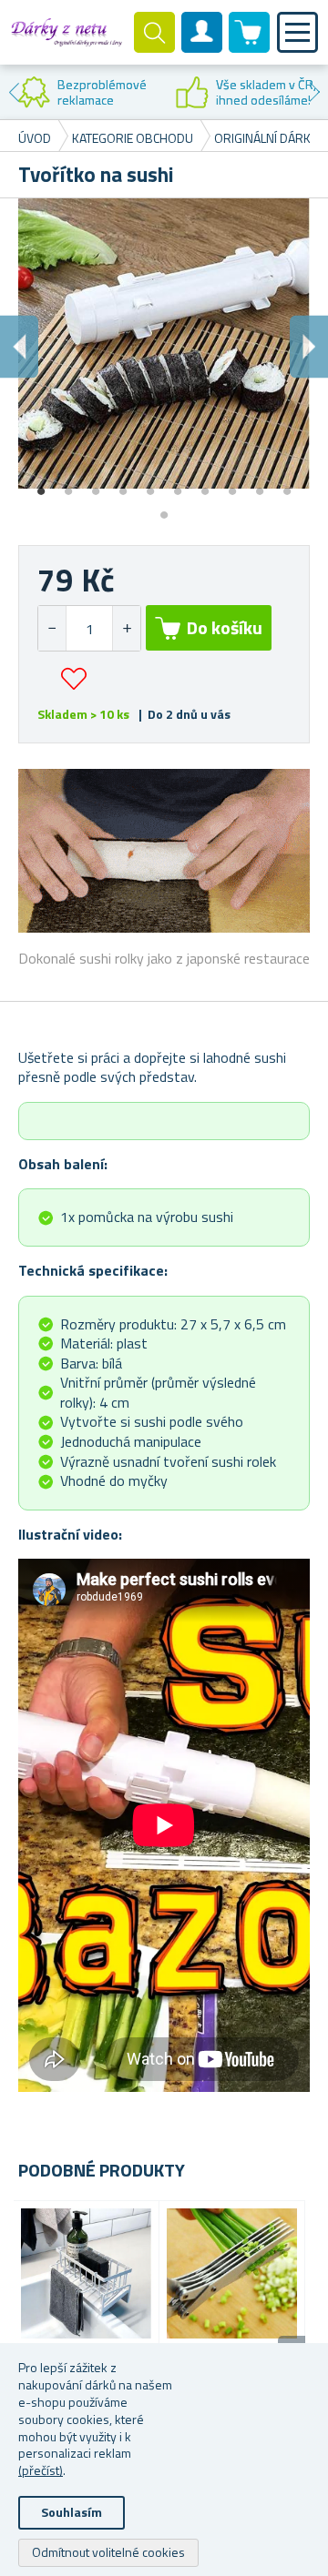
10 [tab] (287, 485)
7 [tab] (205, 485)
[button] (126, 628)
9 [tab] (260, 485)
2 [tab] (68, 485)
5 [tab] (150, 485)
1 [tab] (41, 485)
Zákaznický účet (202, 47)
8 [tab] (232, 485)
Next (314, 92)
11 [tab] (164, 509)
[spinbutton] (89, 628)
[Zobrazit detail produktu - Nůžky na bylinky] (232, 2273)
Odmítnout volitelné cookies (108, 2552)
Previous (14, 92)
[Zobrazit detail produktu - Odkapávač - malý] (86, 2273)
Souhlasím (72, 2512)
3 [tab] (96, 485)
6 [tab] (178, 485)
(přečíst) (41, 2470)
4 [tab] (123, 485)
